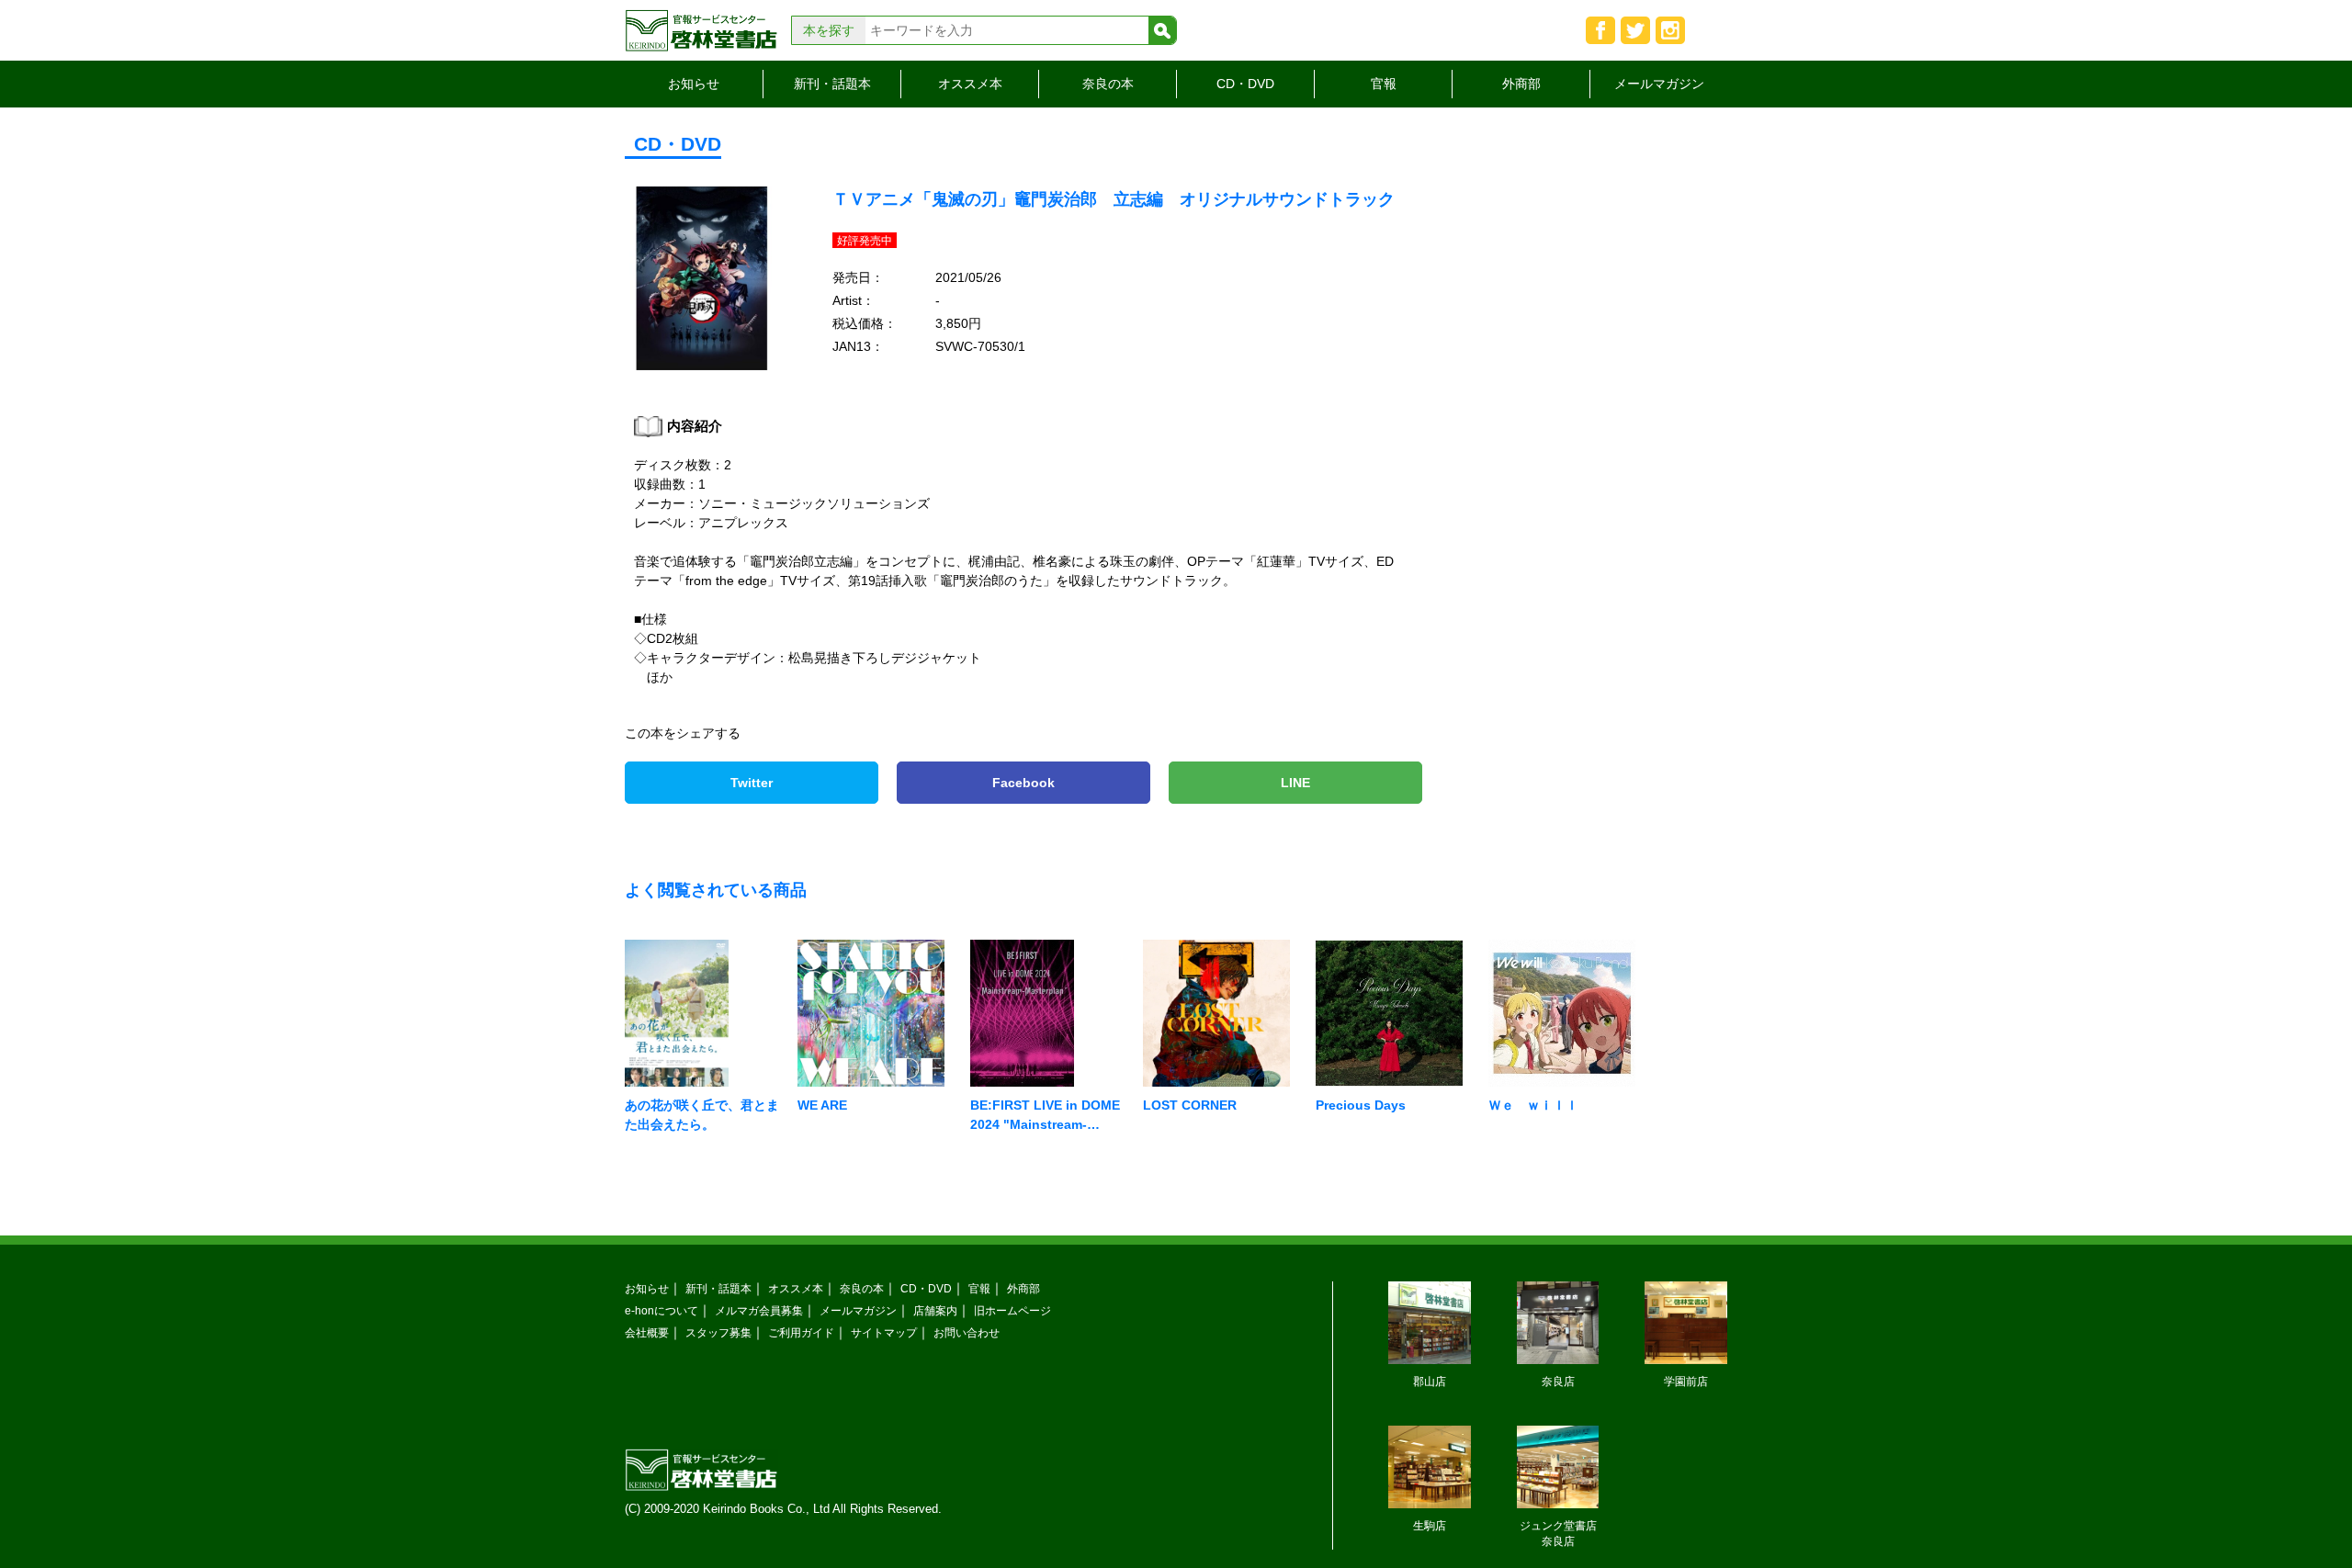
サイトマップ (884, 1332)
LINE (1295, 783)
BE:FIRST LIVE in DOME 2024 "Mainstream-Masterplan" (1045, 1124)
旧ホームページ (1012, 1310)
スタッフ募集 (718, 1332)
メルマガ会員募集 (759, 1310)
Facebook (1023, 783)
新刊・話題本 (832, 84)
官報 (1384, 84)
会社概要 (647, 1332)
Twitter (752, 783)
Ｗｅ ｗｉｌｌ (1533, 1105)
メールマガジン (1659, 84)
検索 (1162, 30)
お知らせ (694, 84)
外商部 (1521, 84)
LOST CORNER (1190, 1105)
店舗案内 (935, 1310)
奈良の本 (1108, 84)
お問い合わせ (967, 1332)
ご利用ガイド (801, 1332)
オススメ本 (970, 84)
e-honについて (661, 1310)
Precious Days (1361, 1105)
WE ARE (822, 1105)
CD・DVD (1245, 84)
